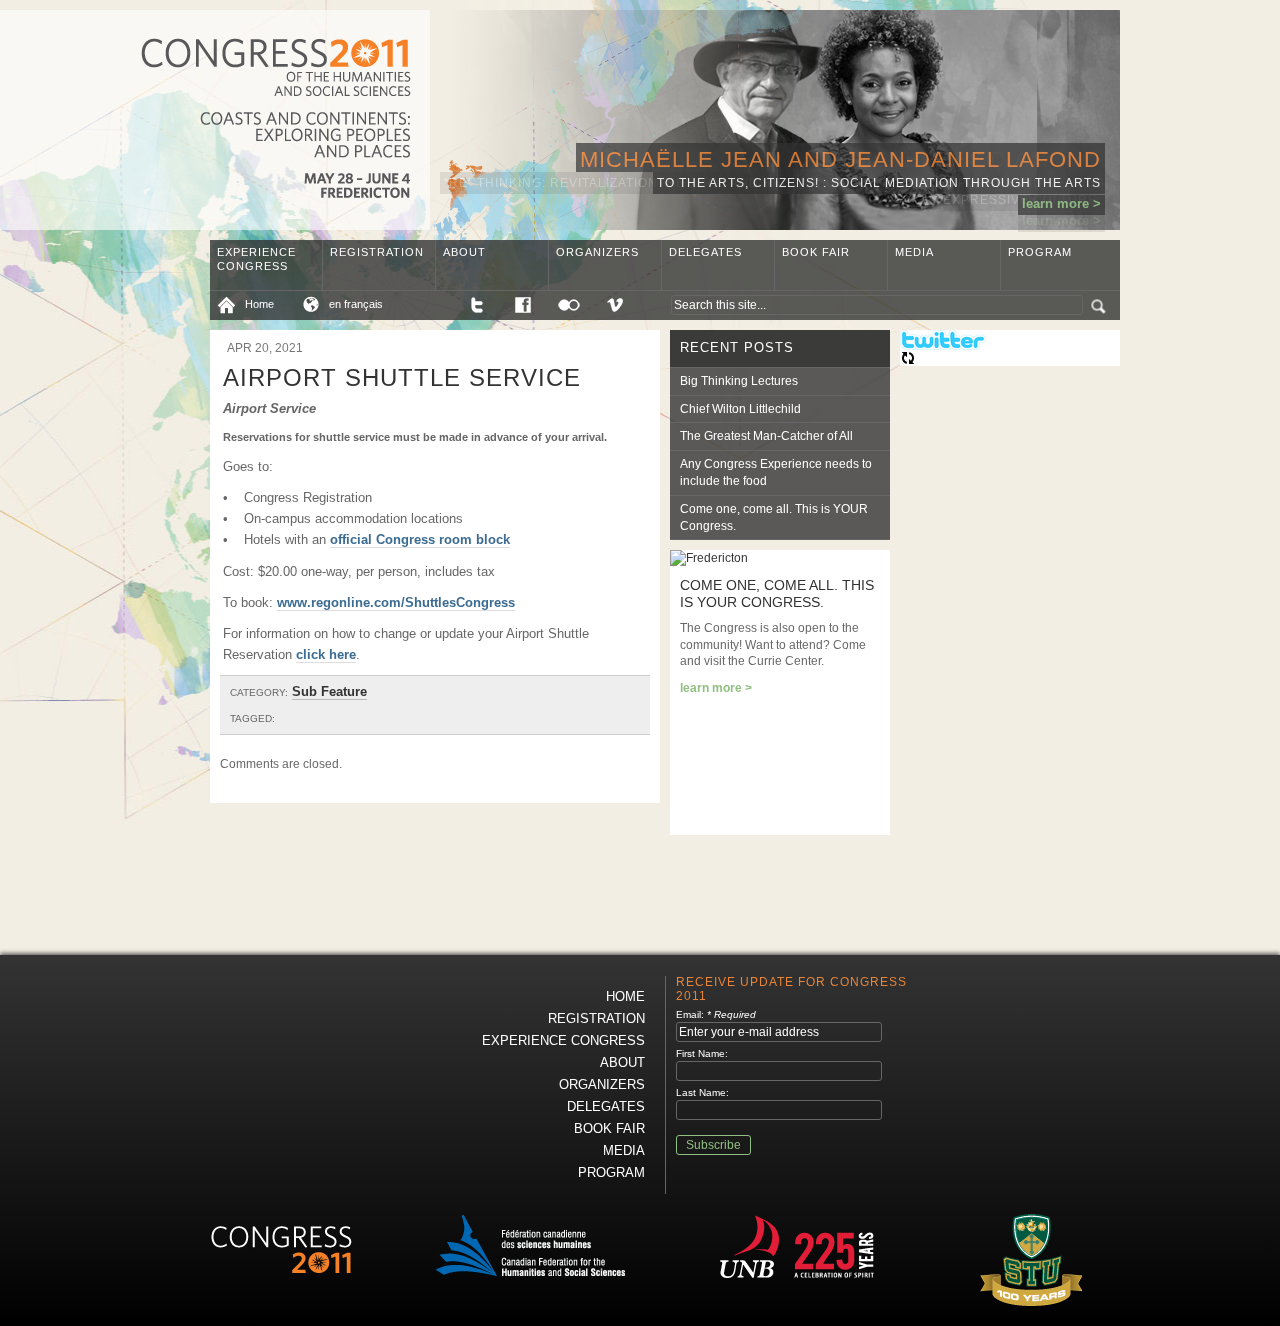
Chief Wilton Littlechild (740, 409)
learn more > (1061, 203)
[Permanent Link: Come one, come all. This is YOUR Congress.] (709, 558)
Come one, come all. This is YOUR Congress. (774, 517)
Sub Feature (329, 691)
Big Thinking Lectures (739, 381)
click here (326, 654)
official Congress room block (420, 539)
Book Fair (816, 252)
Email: (716, 1014)
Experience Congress (256, 259)
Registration (377, 252)
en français (356, 304)
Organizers (597, 252)
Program (1040, 252)
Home (259, 304)
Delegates (705, 252)
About (464, 252)
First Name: (702, 1053)
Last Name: (702, 1092)
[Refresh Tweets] (908, 362)
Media (914, 252)
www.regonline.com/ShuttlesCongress (396, 602)
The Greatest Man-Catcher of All (766, 436)
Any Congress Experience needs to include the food (776, 472)
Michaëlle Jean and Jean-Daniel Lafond (840, 159)
